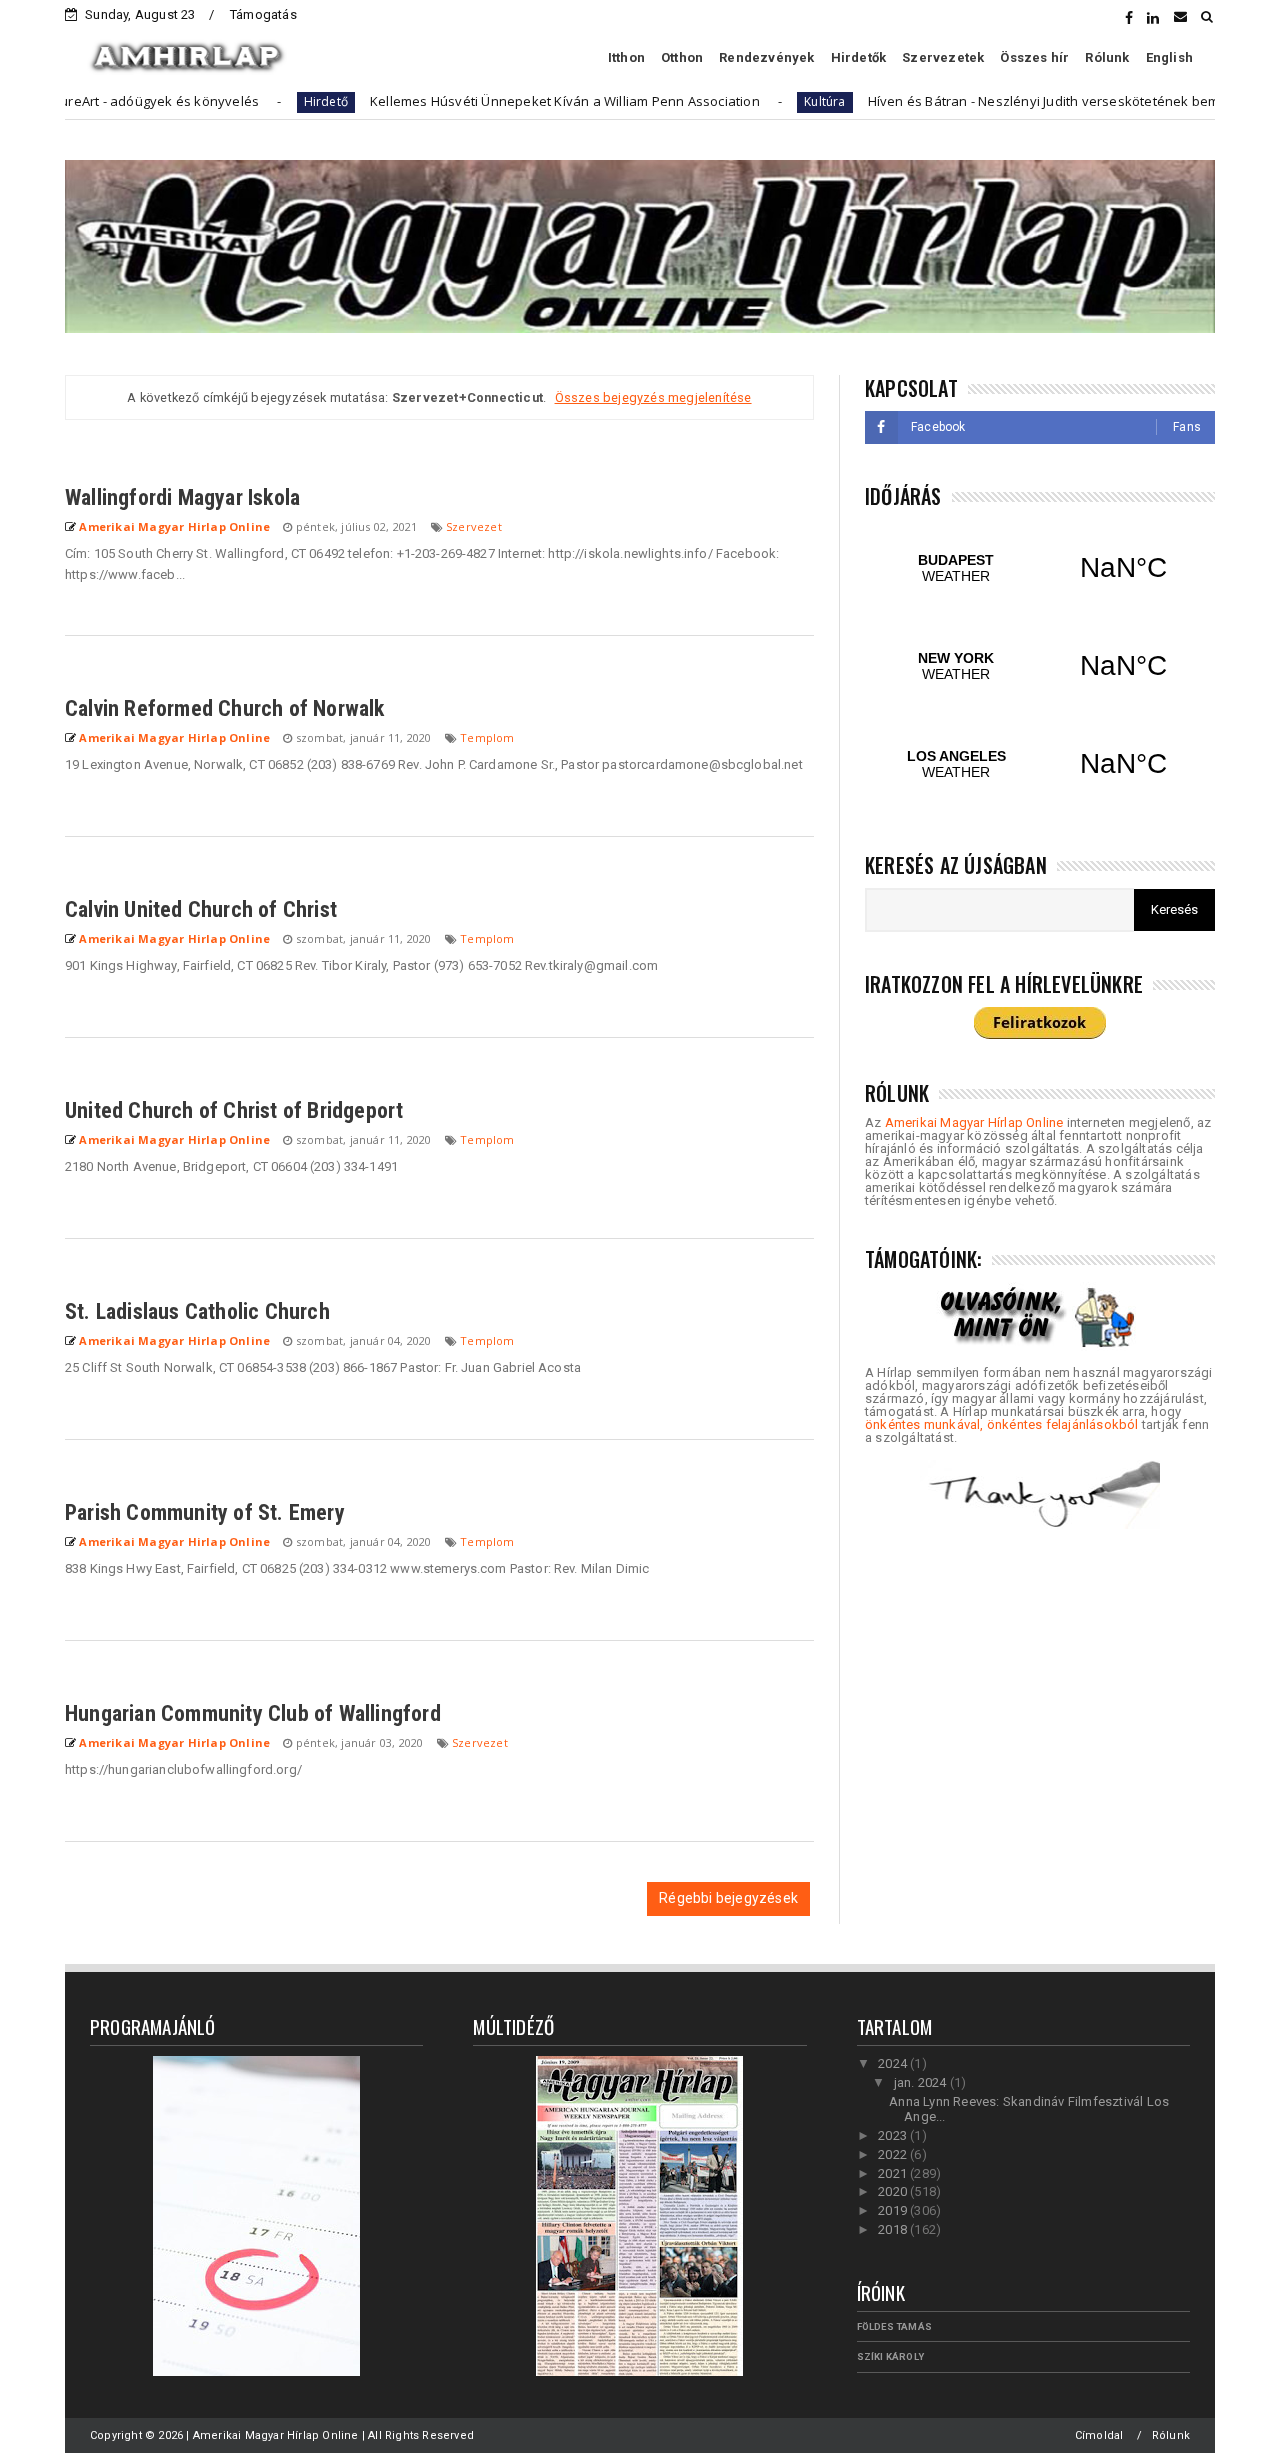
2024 (894, 2063)
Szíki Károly (890, 2356)
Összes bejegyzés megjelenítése (653, 397)
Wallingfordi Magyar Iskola (182, 497)
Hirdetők (859, 57)
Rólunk (1107, 57)
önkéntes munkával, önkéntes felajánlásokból (1002, 1424)
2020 (894, 2191)
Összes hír (1034, 57)
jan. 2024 (922, 2082)
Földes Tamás (894, 2326)
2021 (894, 2173)
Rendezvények (766, 57)
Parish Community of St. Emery (205, 1512)
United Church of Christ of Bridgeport (234, 1110)
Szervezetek (943, 57)
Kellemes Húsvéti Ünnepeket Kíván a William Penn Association (497, 101)
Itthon (626, 57)
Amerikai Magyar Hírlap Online (974, 1122)
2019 (894, 2210)
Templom (487, 737)
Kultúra (756, 101)
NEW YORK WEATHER (1040, 666)
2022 (894, 2154)
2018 (894, 2229)
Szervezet (474, 526)
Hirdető (258, 101)
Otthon (682, 57)
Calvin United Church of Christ (201, 909)
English (1169, 57)
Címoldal (1099, 2435)
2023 (894, 2135)
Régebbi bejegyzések (728, 1898)
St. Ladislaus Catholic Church (197, 1311)
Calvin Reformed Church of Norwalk (225, 708)
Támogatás (263, 14)
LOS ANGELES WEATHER (1040, 764)
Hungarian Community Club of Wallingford (253, 1713)
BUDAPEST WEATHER (1040, 568)
